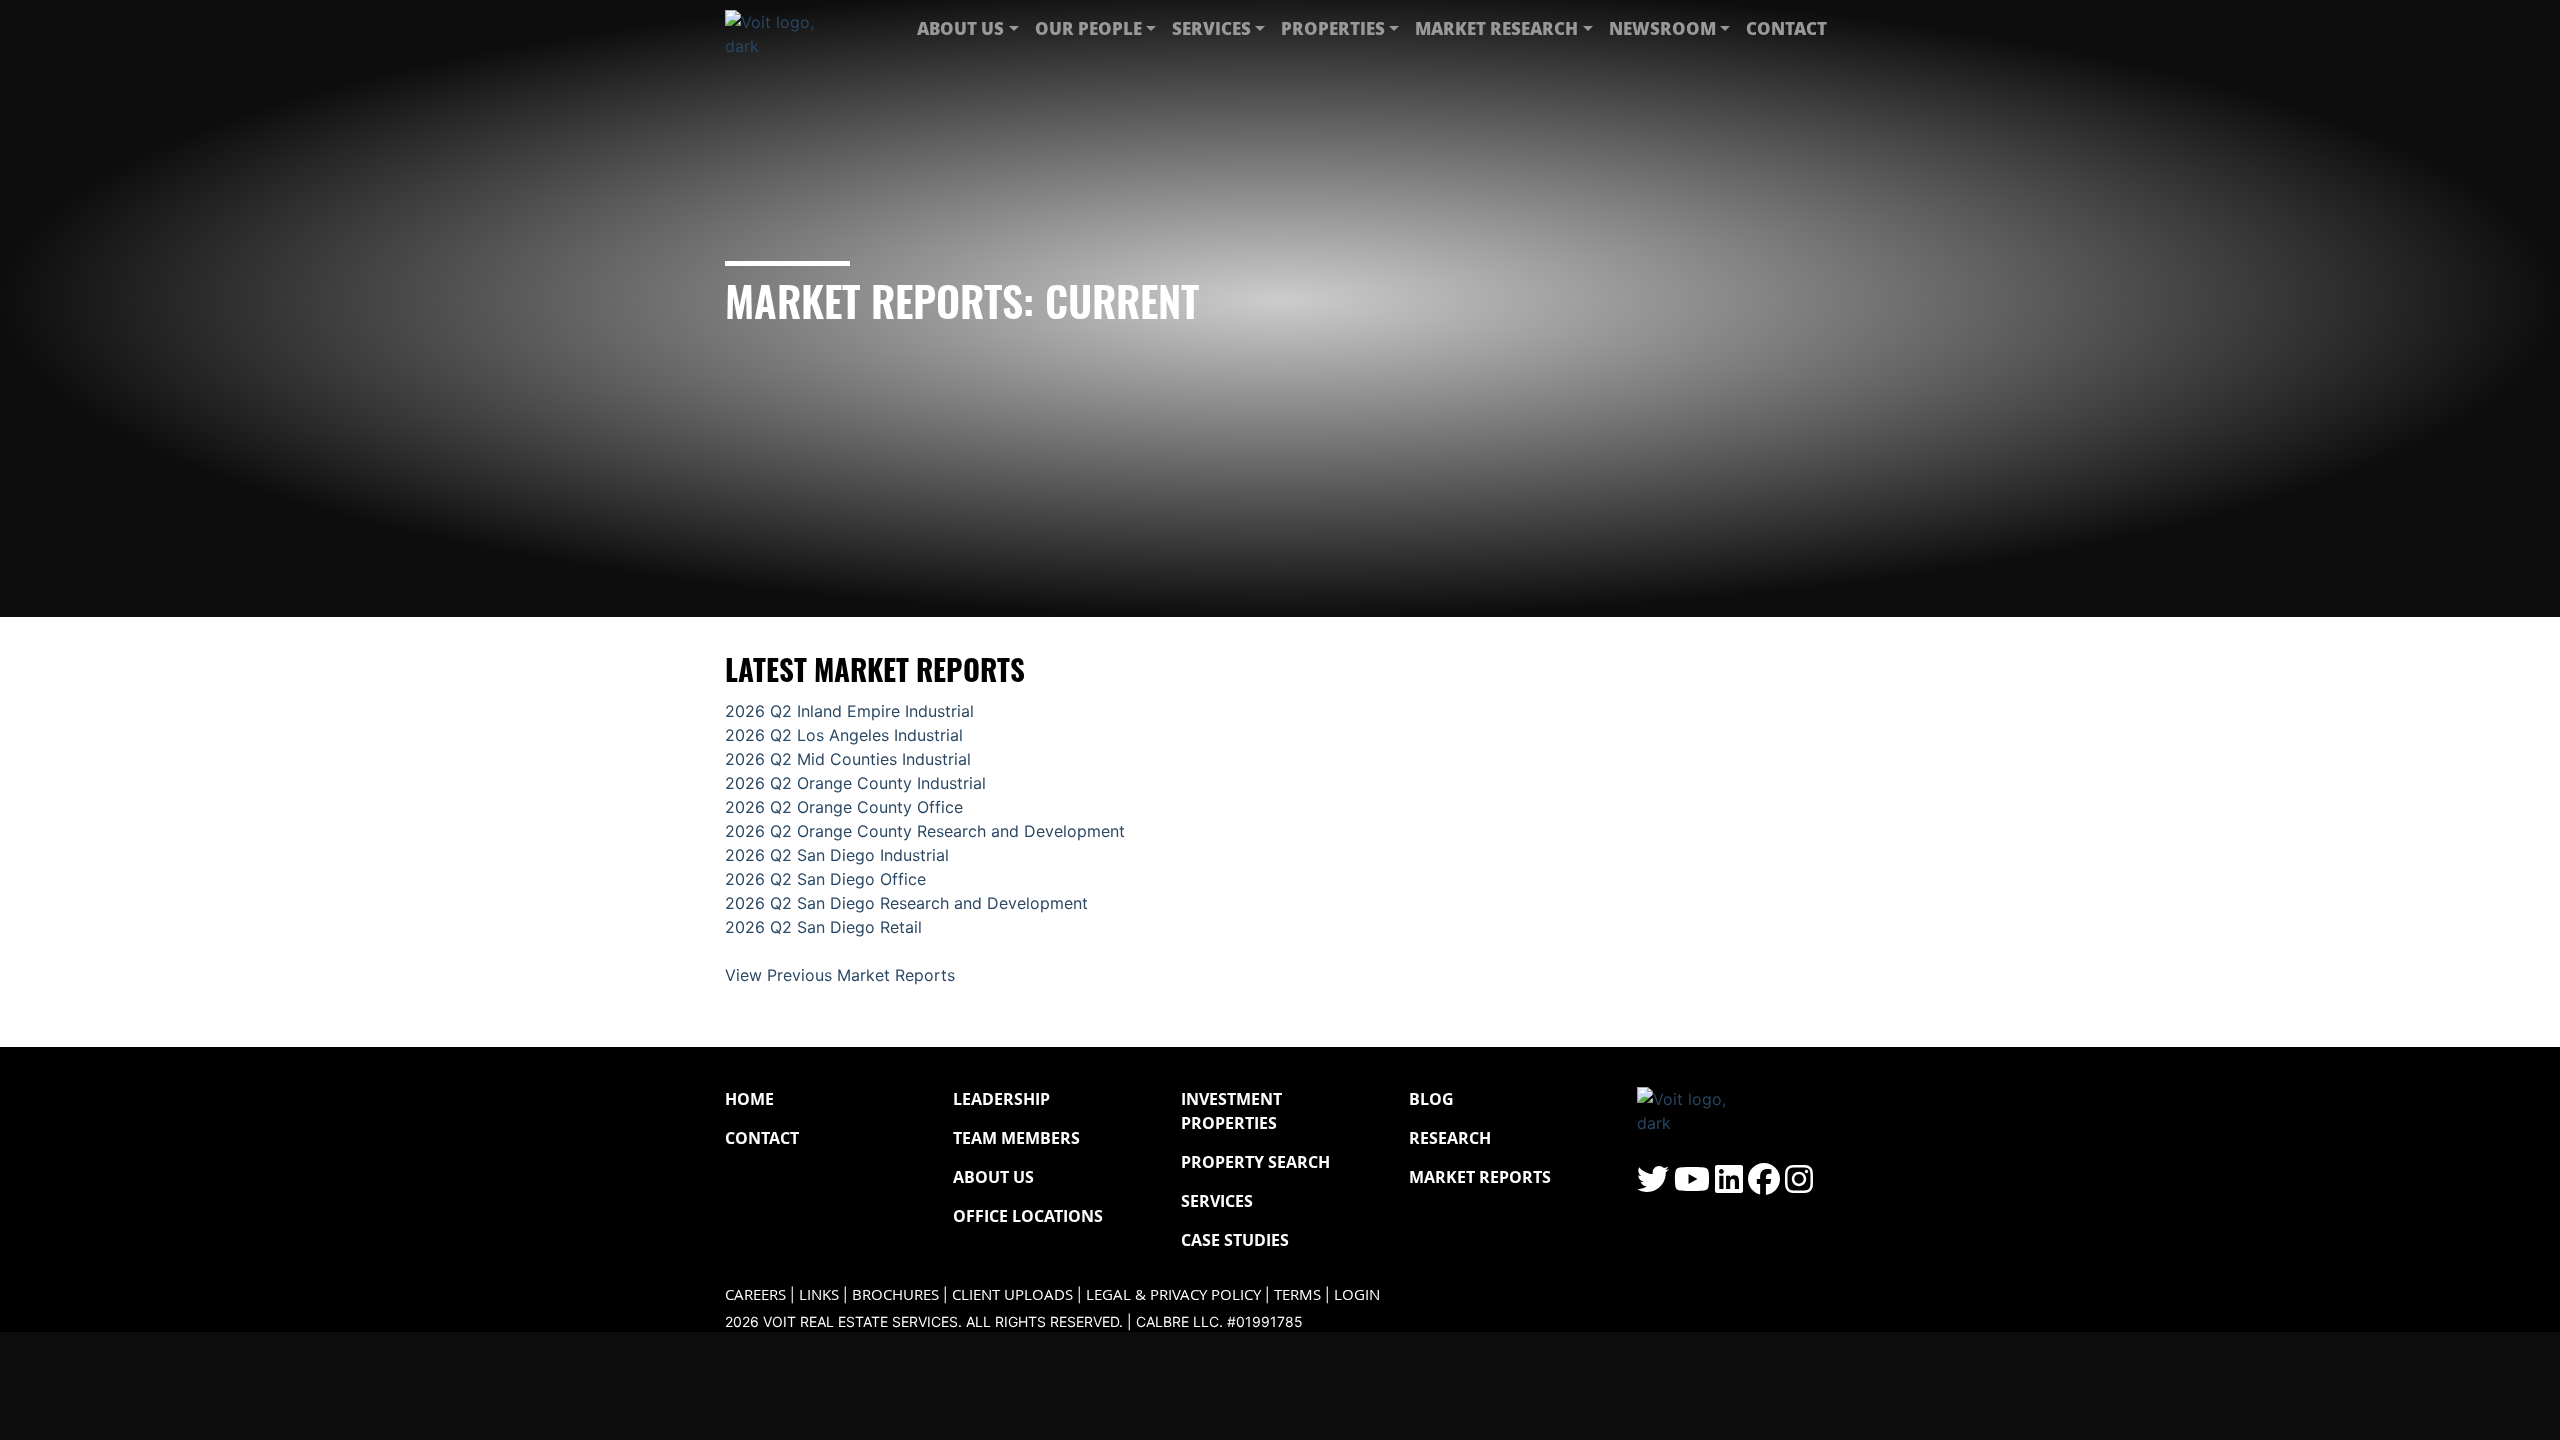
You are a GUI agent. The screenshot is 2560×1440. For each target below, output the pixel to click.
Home (749, 1099)
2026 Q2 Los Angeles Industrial (844, 735)
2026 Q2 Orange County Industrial (855, 783)
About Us (993, 1177)
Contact (1786, 28)
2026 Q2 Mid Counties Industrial (848, 759)
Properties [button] (1333, 28)
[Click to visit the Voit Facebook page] (1764, 1185)
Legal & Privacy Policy (1173, 1294)
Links (819, 1294)
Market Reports (1480, 1177)
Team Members (1016, 1138)
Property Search (1255, 1162)
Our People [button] (1088, 28)
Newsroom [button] (1662, 28)
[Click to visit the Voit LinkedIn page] (1729, 1185)
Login (1357, 1294)
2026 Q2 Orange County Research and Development (925, 831)
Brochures (895, 1294)
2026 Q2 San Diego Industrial (837, 855)
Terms (1297, 1294)
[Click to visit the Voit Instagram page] (1799, 1185)
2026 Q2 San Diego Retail (823, 927)
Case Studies (1235, 1240)
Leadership (1001, 1099)
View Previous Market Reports (840, 975)
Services (1217, 1201)
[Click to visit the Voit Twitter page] (1653, 1185)
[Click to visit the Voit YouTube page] (1692, 1185)
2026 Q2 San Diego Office (825, 879)
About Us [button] (960, 28)
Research (1450, 1138)
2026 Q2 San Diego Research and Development (906, 903)
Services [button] (1211, 28)
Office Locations (1028, 1216)
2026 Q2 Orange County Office (844, 807)
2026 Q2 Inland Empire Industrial (849, 711)
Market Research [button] (1496, 28)
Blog (1431, 1099)
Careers (755, 1294)
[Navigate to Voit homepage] (785, 29)
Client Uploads (1012, 1294)
